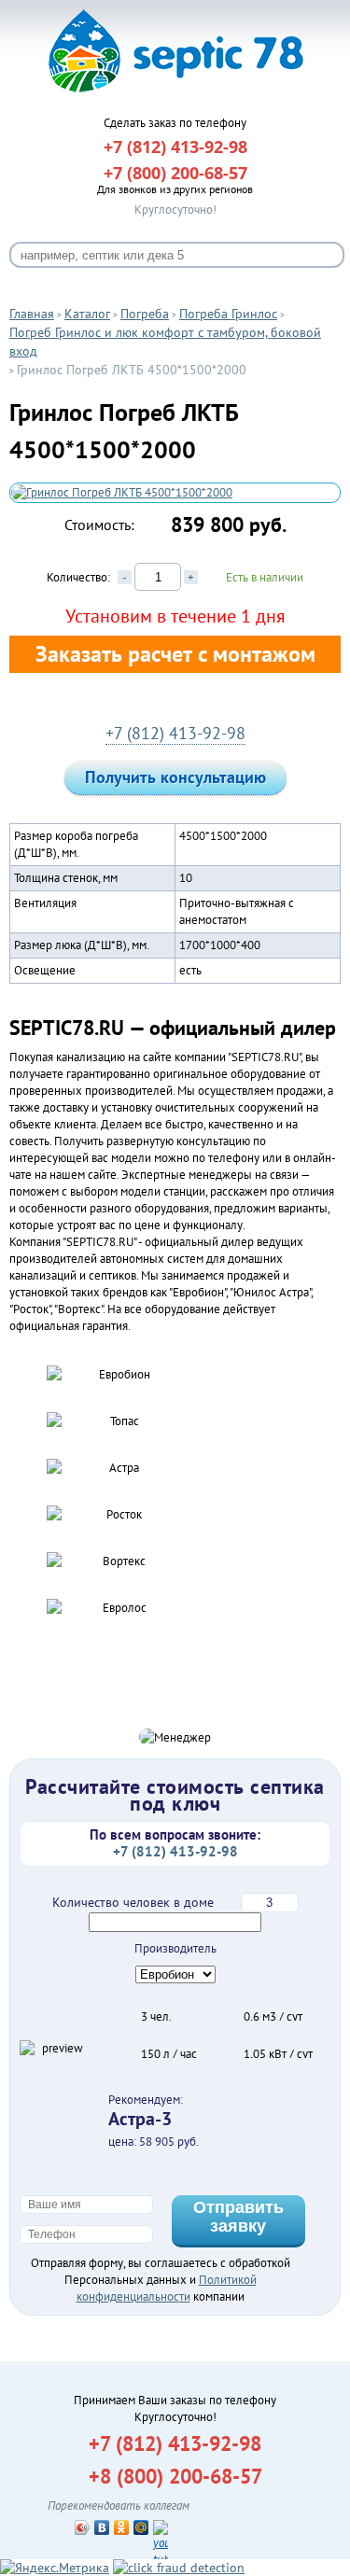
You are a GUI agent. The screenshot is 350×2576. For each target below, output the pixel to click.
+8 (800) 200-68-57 (175, 2476)
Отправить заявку (238, 2217)
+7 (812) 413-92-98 (175, 733)
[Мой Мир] (141, 2527)
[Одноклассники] (122, 2527)
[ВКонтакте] (102, 2527)
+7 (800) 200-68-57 (175, 173)
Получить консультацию (175, 777)
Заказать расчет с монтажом (175, 654)
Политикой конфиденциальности (167, 2288)
